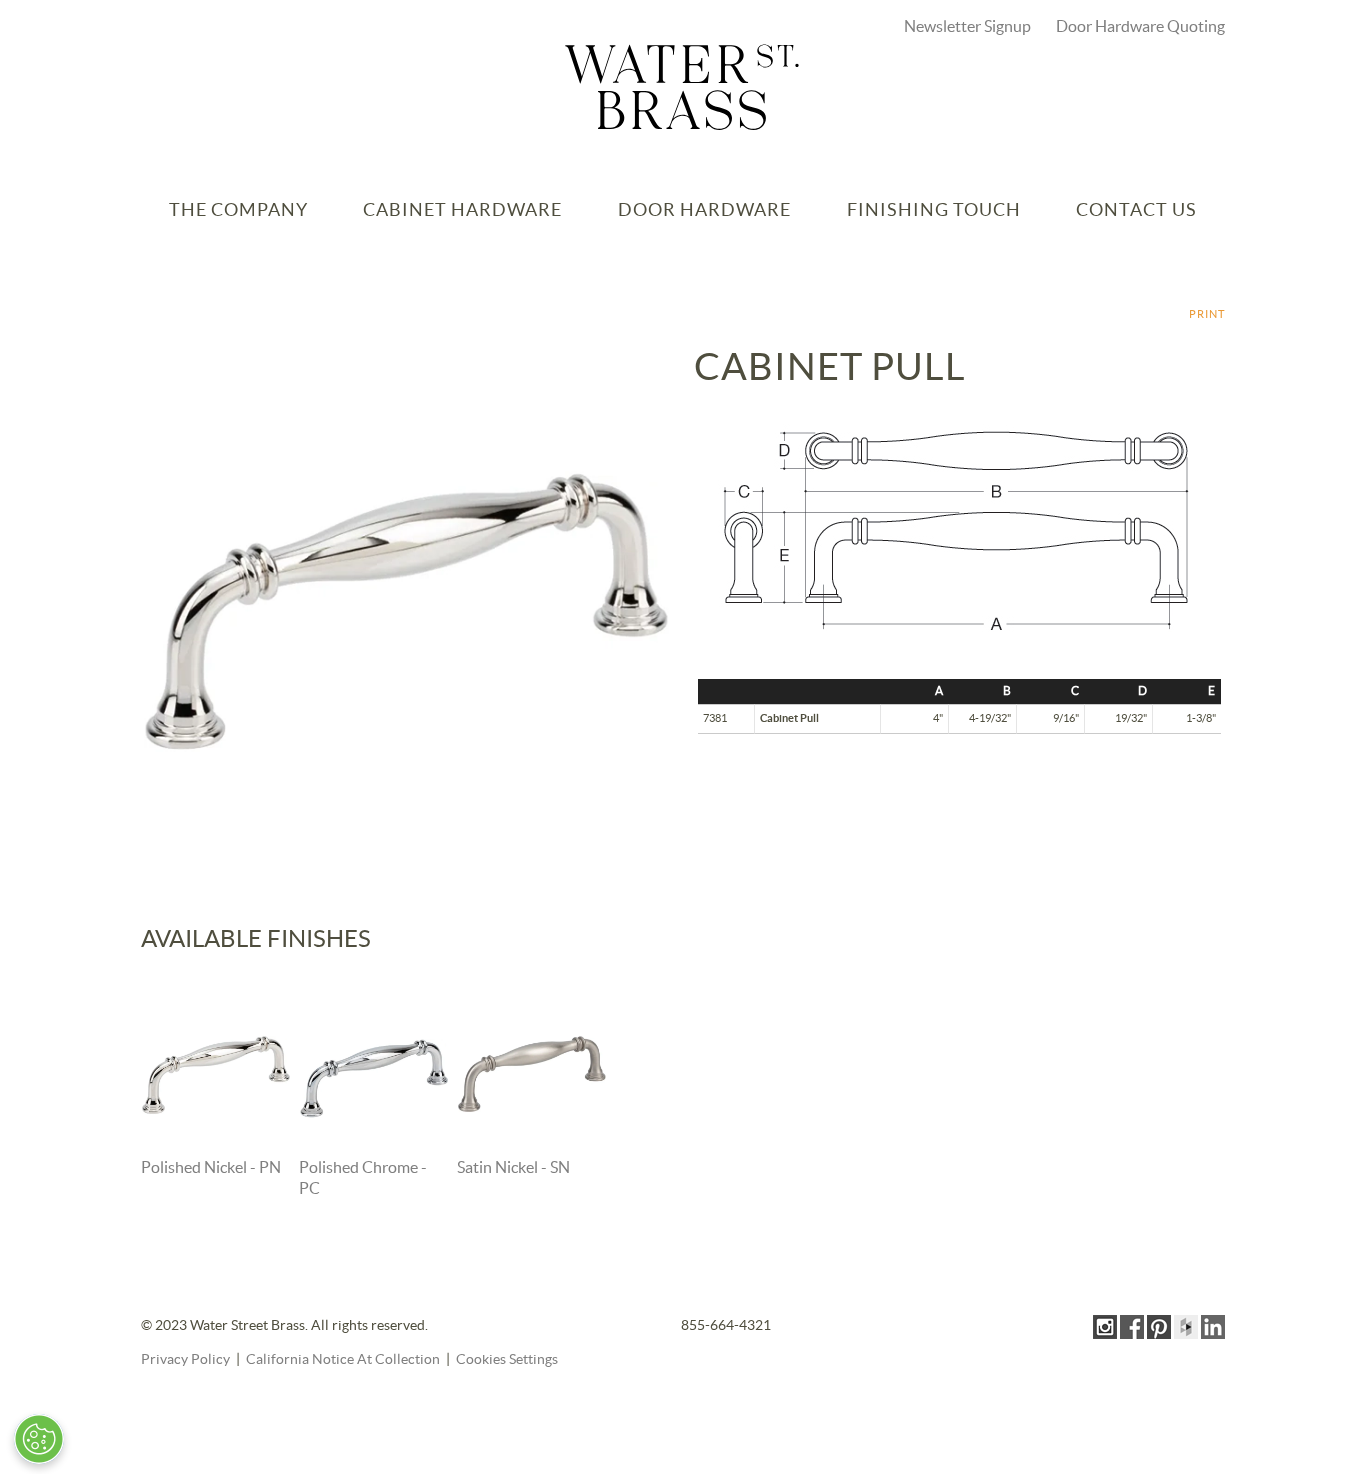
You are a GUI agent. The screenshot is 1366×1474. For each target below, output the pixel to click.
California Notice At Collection (343, 1360)
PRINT (1207, 314)
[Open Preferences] (39, 1439)
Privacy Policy (185, 1360)
